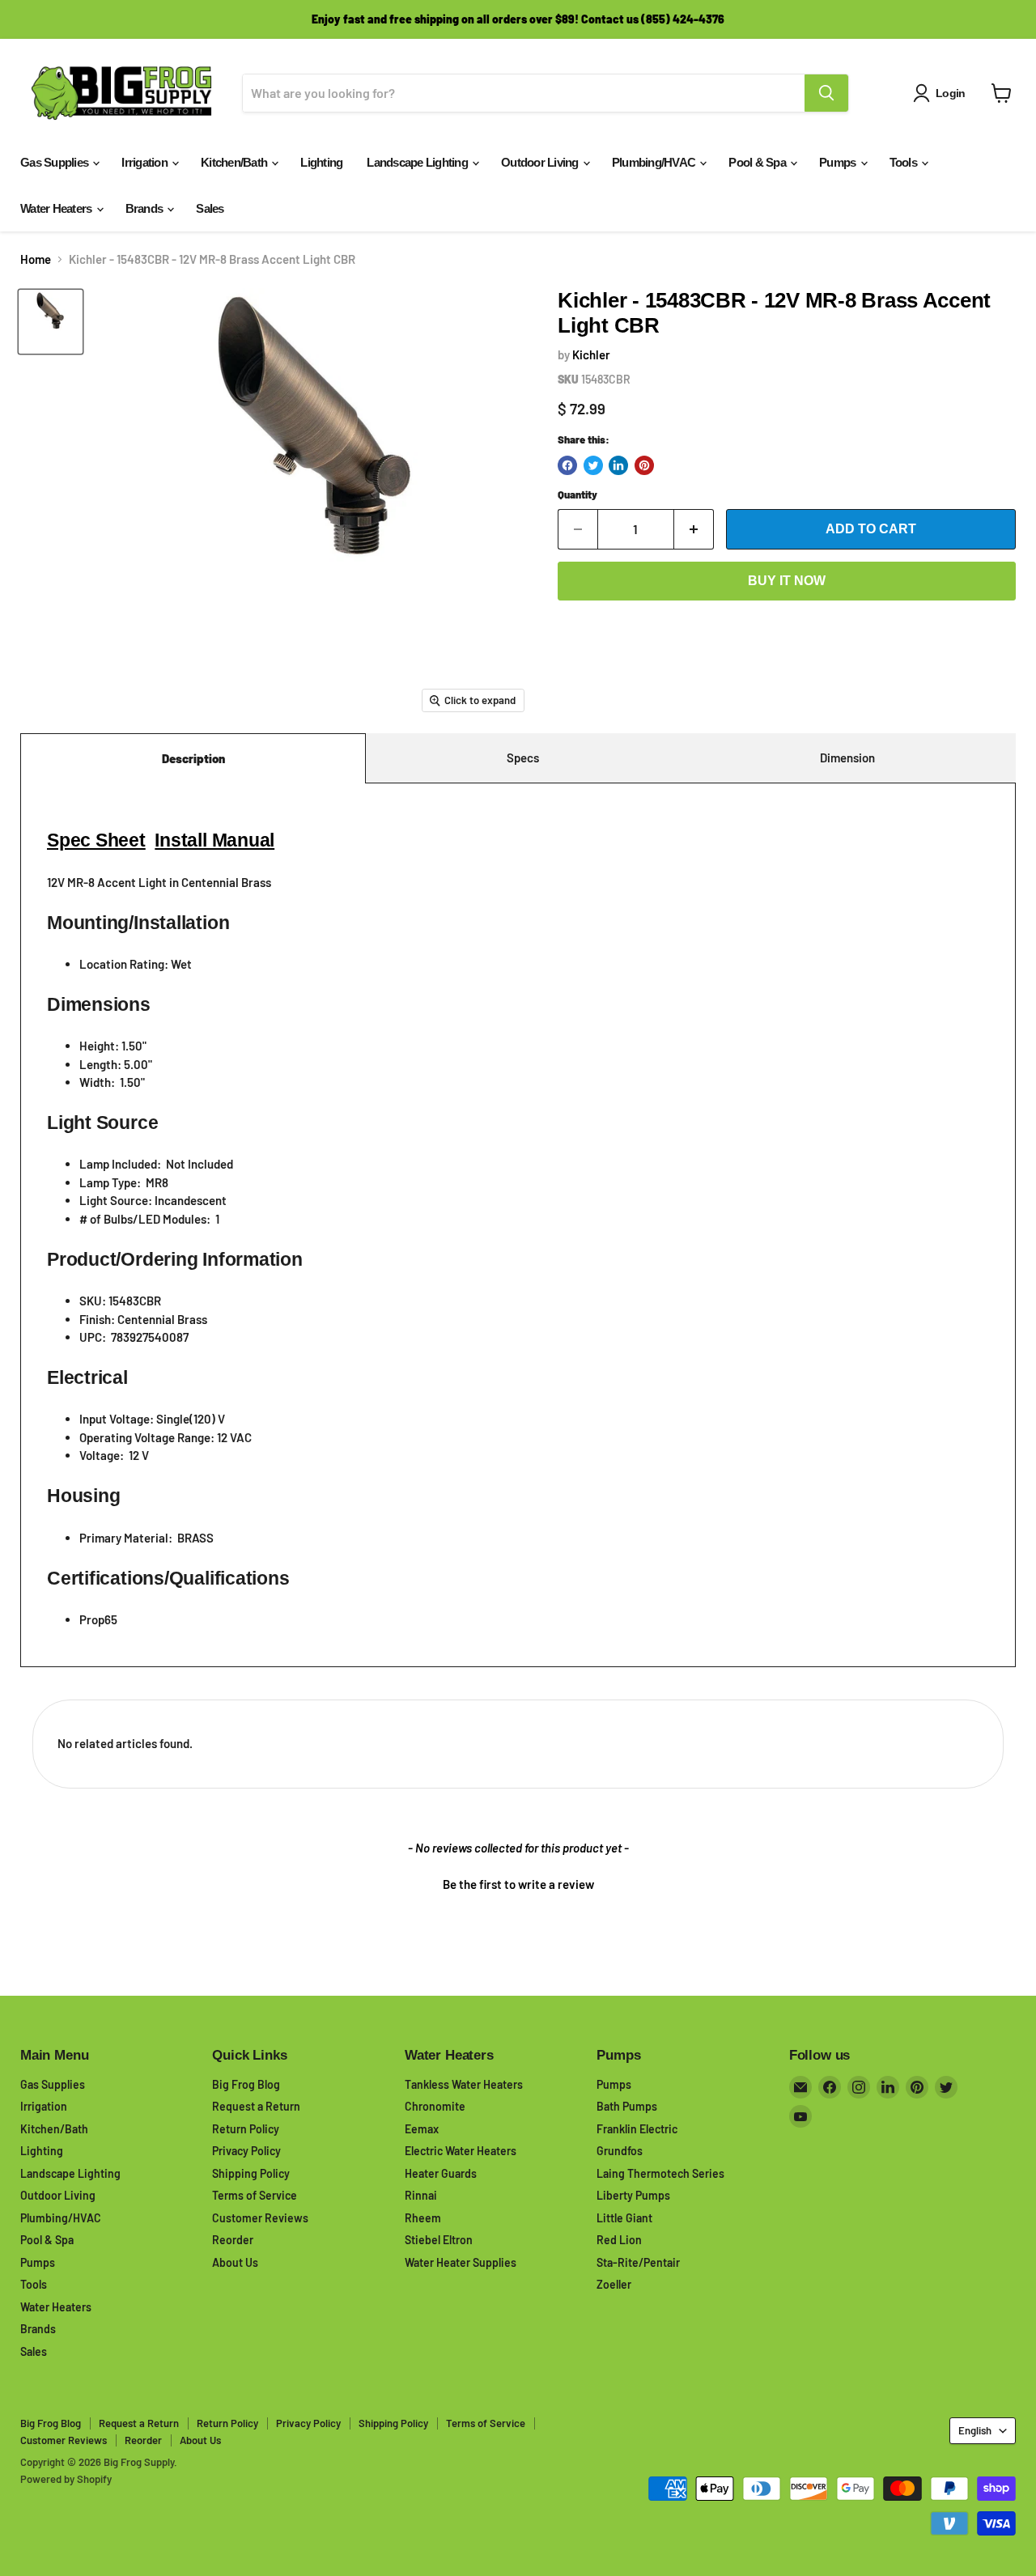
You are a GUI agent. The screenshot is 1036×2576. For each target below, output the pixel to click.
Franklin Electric (637, 2129)
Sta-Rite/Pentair (638, 2262)
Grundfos (620, 2151)
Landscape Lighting (418, 162)
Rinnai (421, 2195)
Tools (905, 162)
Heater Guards (441, 2173)
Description (193, 758)
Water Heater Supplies (461, 2262)
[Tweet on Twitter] (593, 465)
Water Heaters (57, 208)
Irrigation (146, 162)
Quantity (577, 495)
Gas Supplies (55, 162)
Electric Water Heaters (461, 2151)
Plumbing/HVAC (655, 162)
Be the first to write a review (518, 1884)
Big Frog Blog (246, 2084)
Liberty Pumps (633, 2195)
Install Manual (214, 840)
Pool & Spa (758, 162)
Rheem (423, 2218)
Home (36, 259)
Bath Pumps (627, 2106)
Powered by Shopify (66, 2479)
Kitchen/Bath (235, 162)
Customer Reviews (260, 2218)
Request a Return (256, 2106)
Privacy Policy (246, 2151)
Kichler (591, 354)
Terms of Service (255, 2195)
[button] (518, 1882)
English (975, 2430)
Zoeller (614, 2284)
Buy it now (787, 581)
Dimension (847, 758)
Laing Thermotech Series (660, 2173)
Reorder (233, 2240)
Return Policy (246, 2129)
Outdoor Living (541, 162)
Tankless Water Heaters (464, 2084)
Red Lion (619, 2240)
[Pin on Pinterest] (644, 465)
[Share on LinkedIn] (618, 465)
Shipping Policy (251, 2173)
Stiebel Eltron (439, 2240)
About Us (235, 2262)
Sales (210, 208)
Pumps (839, 162)
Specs (523, 758)
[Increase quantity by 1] (694, 529)
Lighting (321, 162)
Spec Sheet (96, 840)
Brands (146, 208)
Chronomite (435, 2106)
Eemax (422, 2129)
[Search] (826, 93)
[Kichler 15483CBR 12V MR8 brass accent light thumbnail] (51, 322)
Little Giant (624, 2218)
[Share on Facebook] (567, 465)
